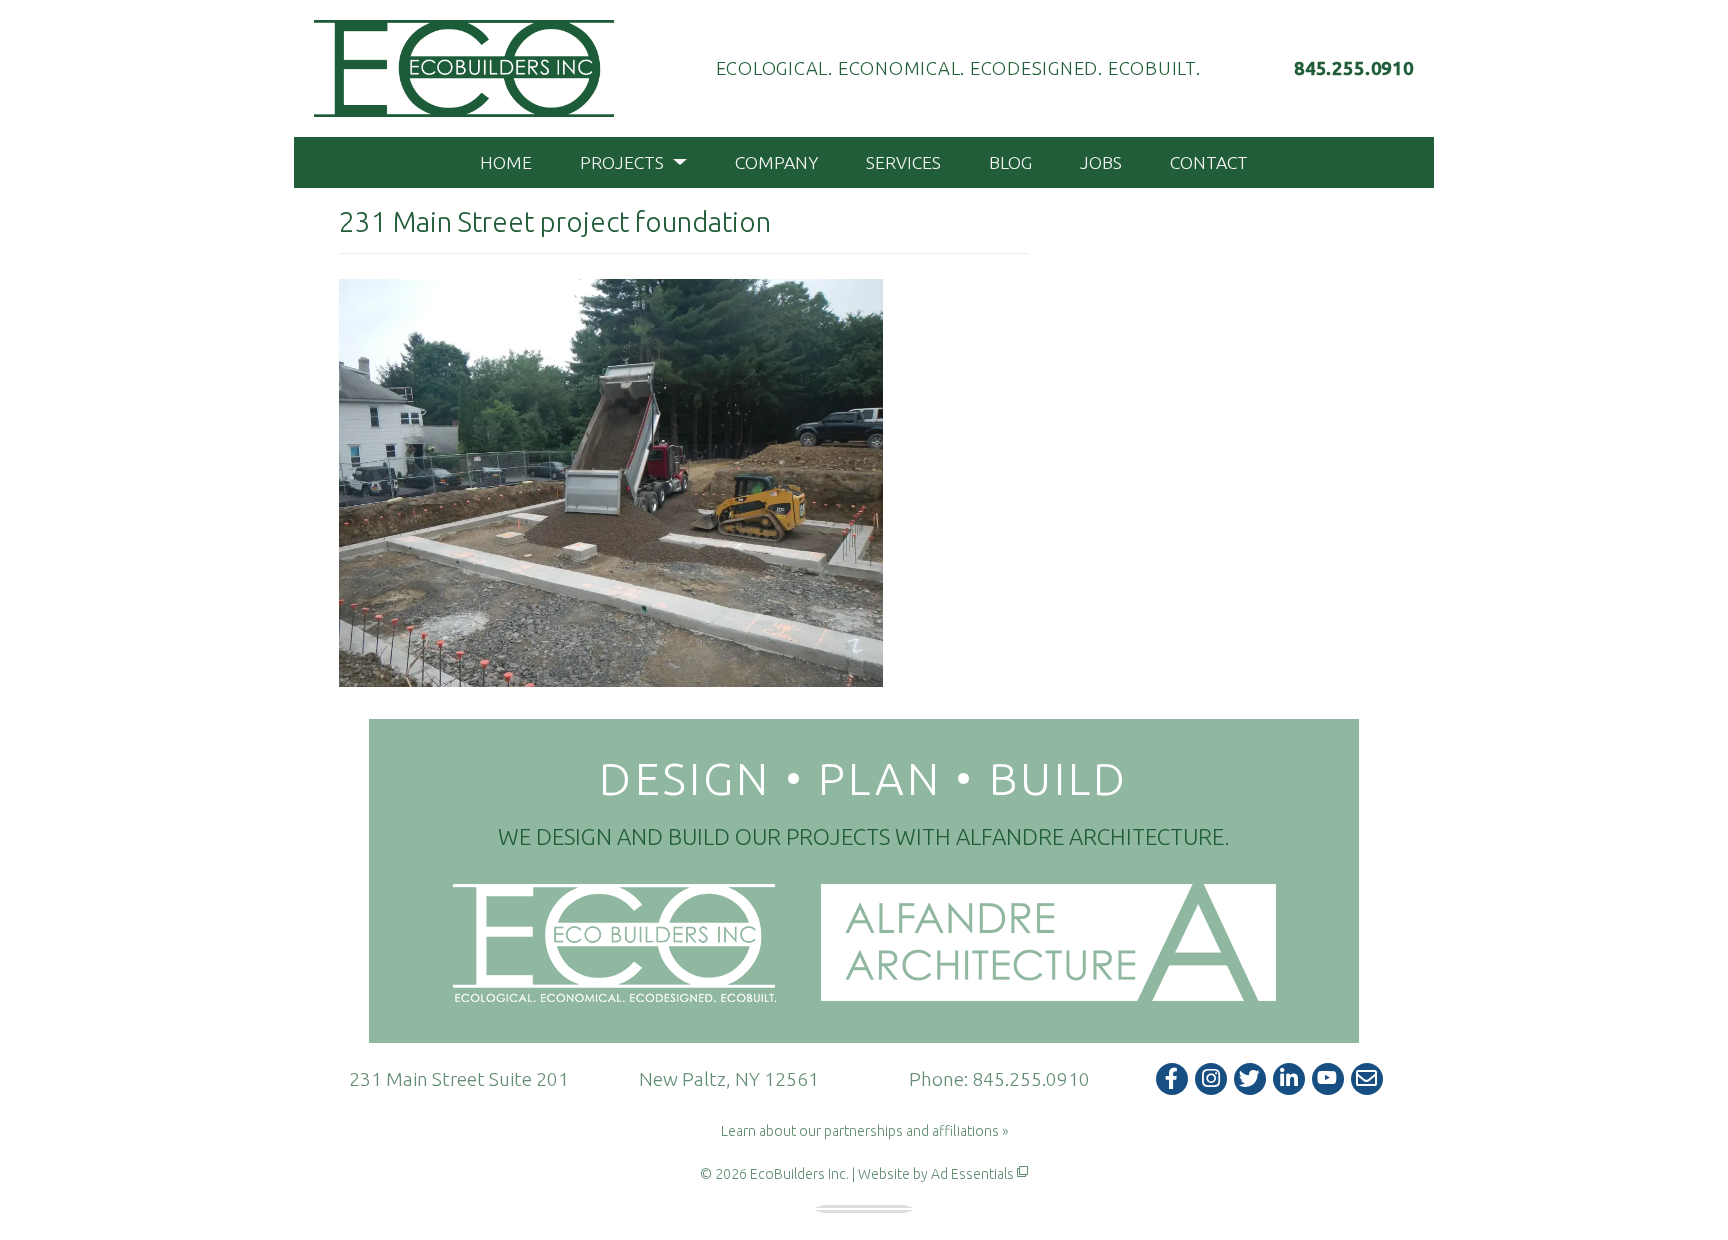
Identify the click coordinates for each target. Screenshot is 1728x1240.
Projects (624, 162)
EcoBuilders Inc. (799, 1174)
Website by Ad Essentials (936, 1174)
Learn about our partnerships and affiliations (860, 1131)
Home (506, 162)
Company (776, 162)
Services (903, 162)
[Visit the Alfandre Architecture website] (1048, 943)
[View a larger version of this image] (611, 481)
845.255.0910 (1031, 1079)
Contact (1209, 162)
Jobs (1101, 162)
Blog (1010, 162)
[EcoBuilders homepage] (464, 68)
